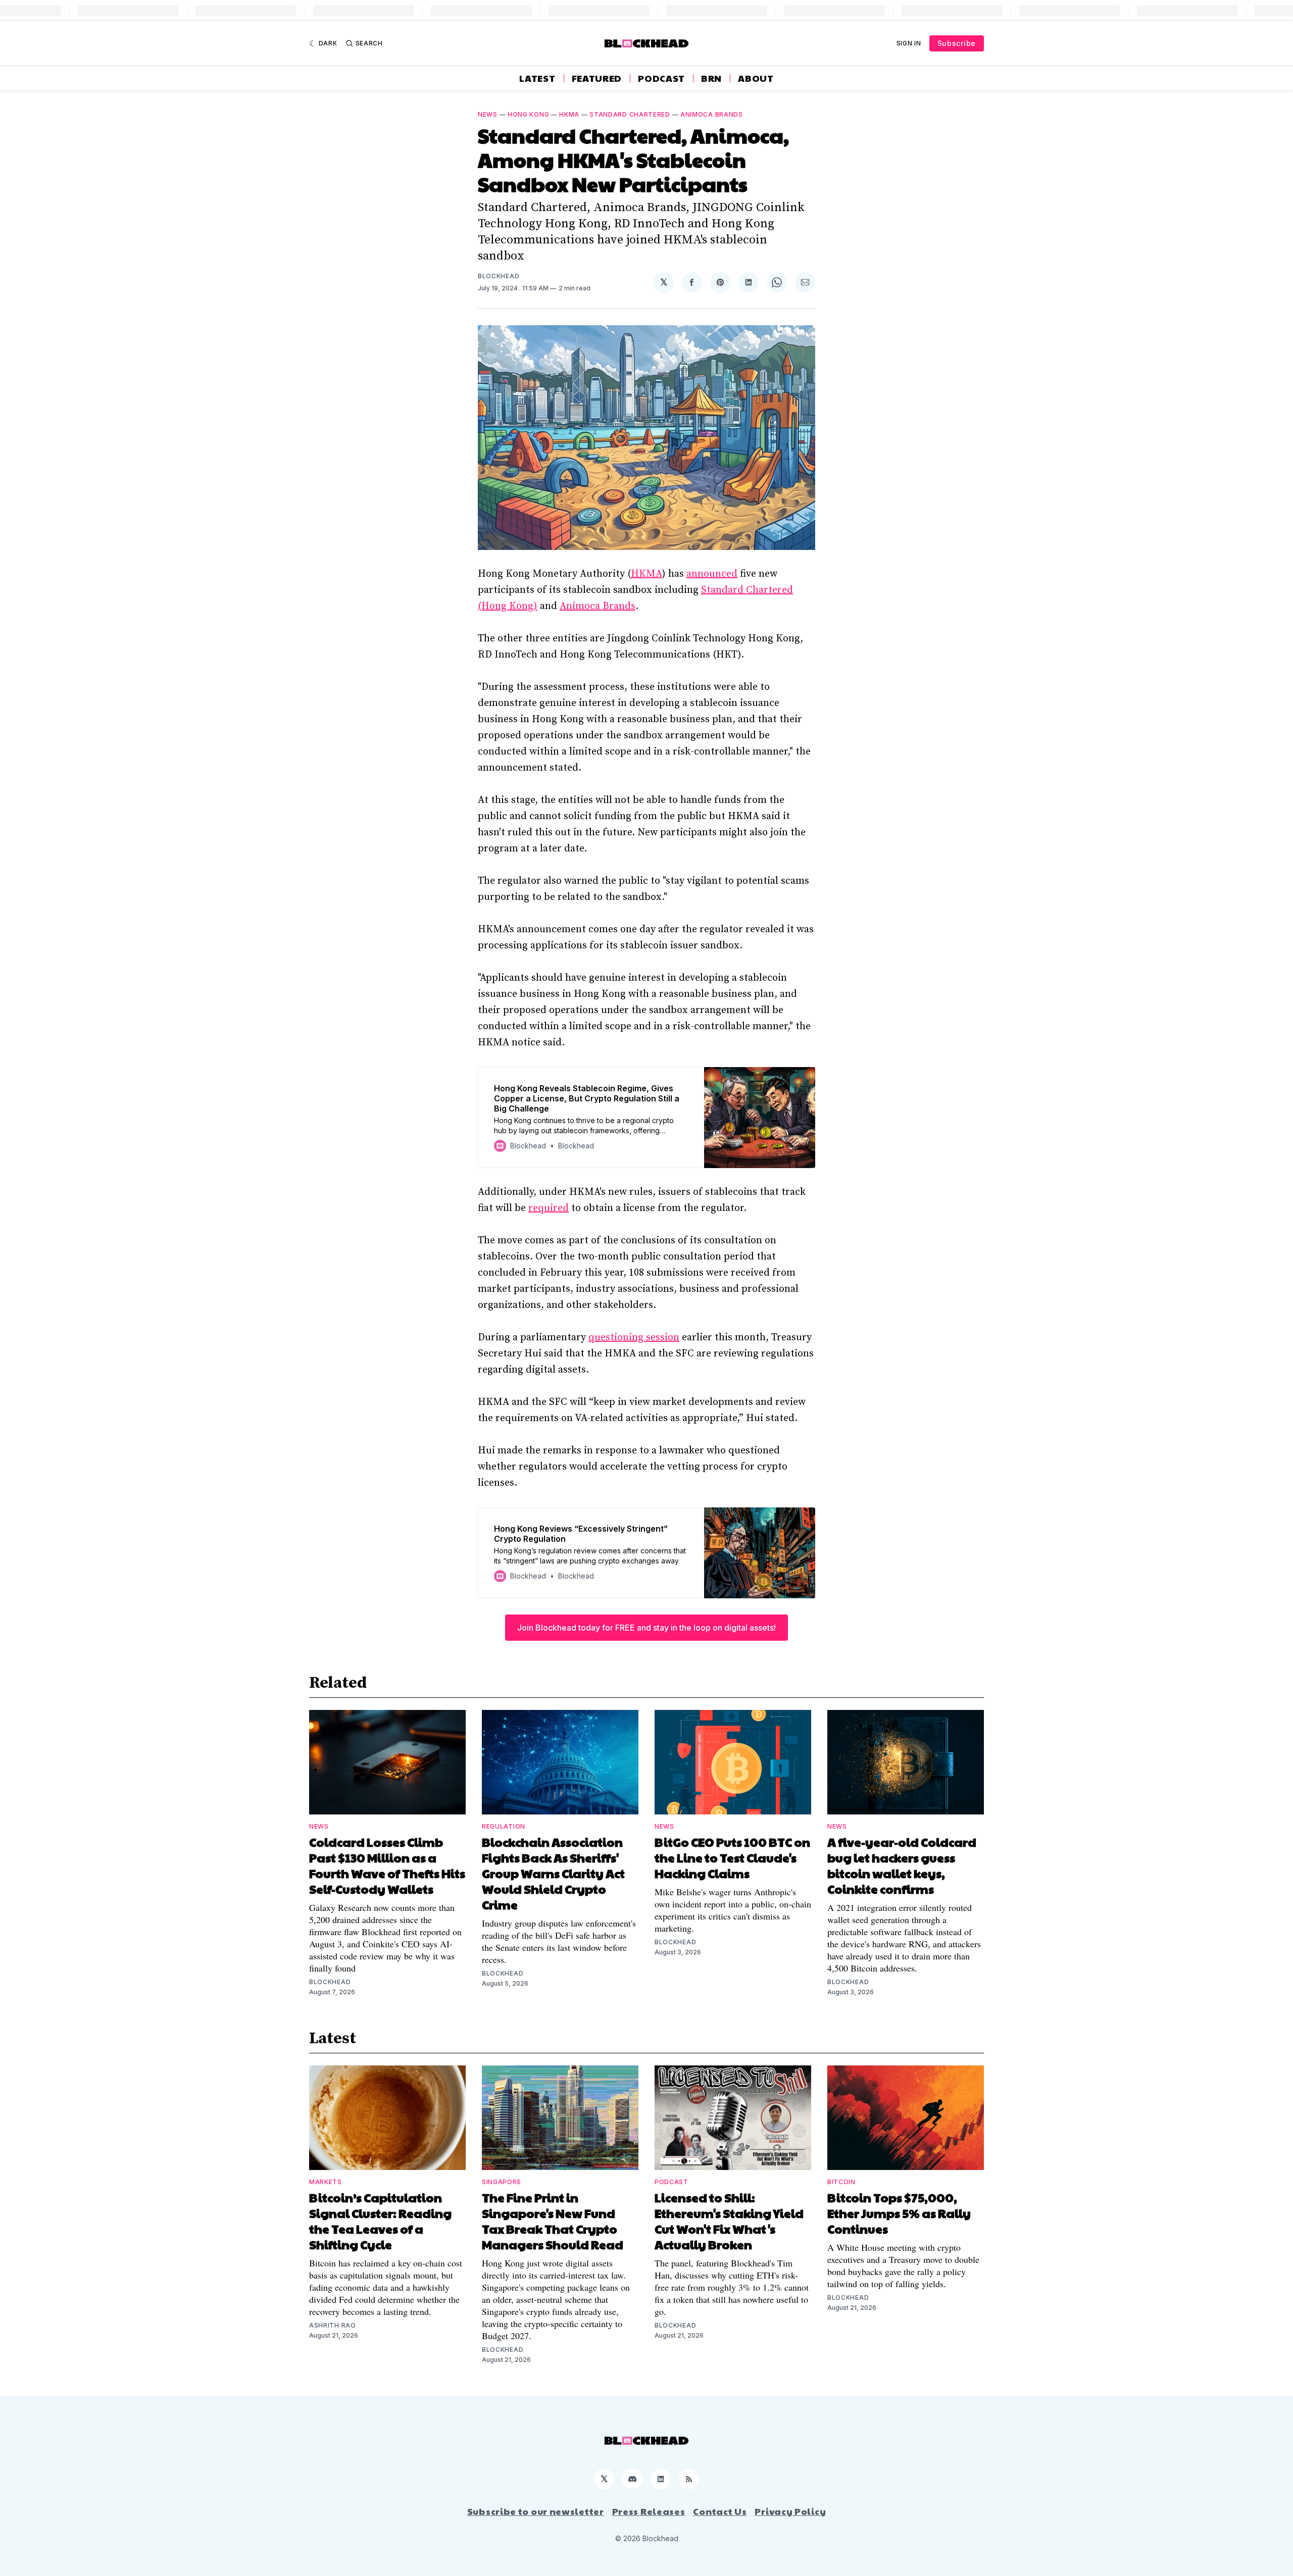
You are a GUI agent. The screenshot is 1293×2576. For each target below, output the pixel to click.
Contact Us (720, 2511)
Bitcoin (841, 2182)
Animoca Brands (712, 114)
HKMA (569, 114)
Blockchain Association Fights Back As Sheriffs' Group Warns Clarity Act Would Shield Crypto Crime (553, 1873)
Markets (326, 2182)
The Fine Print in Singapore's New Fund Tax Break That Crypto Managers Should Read (553, 2221)
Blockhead (499, 276)
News (488, 114)
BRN (711, 78)
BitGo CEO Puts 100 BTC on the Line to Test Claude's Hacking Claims (732, 1857)
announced (712, 574)
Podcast (661, 78)
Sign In (909, 43)
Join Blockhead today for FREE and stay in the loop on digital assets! (646, 1628)
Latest (537, 78)
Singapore (501, 2182)
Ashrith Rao (333, 2325)
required (549, 1208)
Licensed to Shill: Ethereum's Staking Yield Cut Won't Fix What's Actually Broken (729, 2221)
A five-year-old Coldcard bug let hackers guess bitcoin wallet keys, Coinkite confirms (902, 1865)
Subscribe (957, 43)
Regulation (504, 1826)
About (756, 78)
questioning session (634, 1337)
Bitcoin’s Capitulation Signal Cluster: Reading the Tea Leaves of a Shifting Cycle (380, 2221)
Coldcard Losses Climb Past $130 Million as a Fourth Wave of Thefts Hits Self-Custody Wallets (387, 1865)
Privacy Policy (790, 2511)
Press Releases (649, 2511)
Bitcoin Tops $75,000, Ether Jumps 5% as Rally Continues (899, 2213)
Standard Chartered (630, 114)
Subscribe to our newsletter (536, 2511)
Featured (597, 78)
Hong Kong (528, 114)
